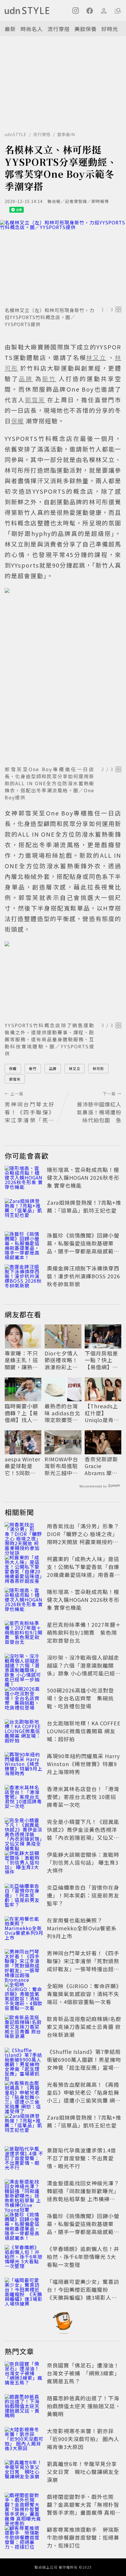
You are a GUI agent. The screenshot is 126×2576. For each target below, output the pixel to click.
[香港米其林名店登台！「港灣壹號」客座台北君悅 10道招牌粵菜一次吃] (24, 1798)
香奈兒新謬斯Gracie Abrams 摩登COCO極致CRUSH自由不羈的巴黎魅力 (102, 1466)
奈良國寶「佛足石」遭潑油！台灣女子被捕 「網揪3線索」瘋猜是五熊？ (83, 2373)
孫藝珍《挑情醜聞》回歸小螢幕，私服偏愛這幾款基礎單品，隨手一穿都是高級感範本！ (83, 1247)
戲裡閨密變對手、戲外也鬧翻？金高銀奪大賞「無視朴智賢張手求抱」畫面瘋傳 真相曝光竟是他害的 (84, 2508)
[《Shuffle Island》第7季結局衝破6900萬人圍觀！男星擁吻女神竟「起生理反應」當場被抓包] (24, 2061)
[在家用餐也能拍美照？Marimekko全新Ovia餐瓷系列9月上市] (24, 1929)
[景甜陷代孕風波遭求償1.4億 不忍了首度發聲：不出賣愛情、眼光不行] (24, 2159)
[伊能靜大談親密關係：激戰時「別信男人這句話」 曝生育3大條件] (24, 1864)
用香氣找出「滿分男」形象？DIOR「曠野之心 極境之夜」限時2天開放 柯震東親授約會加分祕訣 (83, 1538)
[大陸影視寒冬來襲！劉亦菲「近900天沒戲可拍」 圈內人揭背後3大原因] (24, 2440)
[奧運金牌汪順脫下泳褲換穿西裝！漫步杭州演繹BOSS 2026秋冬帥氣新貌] (24, 1277)
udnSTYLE (16, 134)
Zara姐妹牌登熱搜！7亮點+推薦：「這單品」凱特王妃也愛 (84, 1206)
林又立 (75, 1068)
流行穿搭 (59, 29)
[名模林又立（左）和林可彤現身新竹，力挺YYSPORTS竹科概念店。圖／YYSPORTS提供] (63, 262)
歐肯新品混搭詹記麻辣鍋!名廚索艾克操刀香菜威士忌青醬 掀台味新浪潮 (84, 2027)
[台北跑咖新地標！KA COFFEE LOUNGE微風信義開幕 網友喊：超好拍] (24, 1732)
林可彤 (98, 1068)
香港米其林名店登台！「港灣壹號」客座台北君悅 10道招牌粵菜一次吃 (83, 1797)
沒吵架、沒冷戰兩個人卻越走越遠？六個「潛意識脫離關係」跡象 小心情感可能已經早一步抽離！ (84, 1669)
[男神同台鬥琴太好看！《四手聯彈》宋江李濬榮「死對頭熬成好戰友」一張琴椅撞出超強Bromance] (24, 1962)
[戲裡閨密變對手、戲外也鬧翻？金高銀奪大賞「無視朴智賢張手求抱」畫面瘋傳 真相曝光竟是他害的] (24, 2506)
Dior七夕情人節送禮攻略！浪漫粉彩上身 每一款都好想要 (61, 1360)
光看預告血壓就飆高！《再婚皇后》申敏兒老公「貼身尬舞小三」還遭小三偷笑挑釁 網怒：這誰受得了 (83, 2096)
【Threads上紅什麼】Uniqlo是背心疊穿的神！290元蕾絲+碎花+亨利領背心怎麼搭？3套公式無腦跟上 (103, 1413)
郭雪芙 (15, 1079)
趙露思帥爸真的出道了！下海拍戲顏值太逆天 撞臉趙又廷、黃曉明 (84, 2406)
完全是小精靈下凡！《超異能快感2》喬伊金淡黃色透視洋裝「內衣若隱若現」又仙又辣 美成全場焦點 (83, 1833)
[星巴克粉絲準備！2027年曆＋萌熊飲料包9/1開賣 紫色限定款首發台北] (24, 1634)
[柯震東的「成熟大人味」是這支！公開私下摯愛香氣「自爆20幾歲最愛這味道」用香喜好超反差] (24, 1568)
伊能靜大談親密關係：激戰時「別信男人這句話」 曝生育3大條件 (83, 1862)
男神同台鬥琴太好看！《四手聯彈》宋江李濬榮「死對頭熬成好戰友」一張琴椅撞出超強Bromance (83, 1965)
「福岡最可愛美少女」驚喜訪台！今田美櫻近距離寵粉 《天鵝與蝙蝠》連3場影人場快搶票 (83, 2293)
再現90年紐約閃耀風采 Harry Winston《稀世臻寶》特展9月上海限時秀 (83, 1764)
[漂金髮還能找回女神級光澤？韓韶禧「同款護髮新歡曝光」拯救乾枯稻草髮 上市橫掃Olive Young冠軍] (24, 2192)
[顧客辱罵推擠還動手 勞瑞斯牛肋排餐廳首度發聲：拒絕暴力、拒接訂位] (24, 2538)
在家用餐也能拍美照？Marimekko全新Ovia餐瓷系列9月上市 (82, 1928)
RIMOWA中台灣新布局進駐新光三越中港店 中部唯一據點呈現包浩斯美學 (62, 1466)
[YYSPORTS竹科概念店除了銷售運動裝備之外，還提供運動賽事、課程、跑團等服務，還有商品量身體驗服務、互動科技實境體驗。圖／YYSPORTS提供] (63, 980)
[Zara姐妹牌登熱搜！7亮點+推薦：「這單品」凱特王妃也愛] (24, 1211)
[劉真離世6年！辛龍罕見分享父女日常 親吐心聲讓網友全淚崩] (24, 2473)
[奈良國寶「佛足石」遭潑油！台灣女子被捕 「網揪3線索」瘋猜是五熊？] (24, 2374)
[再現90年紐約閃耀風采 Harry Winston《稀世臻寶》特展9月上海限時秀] (24, 1765)
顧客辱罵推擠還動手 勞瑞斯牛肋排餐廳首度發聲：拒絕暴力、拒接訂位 (83, 2537)
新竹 (33, 1068)
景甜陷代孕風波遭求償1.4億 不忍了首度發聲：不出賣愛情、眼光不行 (81, 2158)
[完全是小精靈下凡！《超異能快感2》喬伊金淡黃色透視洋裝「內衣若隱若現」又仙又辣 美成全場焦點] (24, 1831)
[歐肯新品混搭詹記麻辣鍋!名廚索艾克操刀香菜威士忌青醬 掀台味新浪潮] (24, 2028)
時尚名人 (32, 29)
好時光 (110, 29)
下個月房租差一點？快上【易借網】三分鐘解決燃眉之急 (101, 1360)
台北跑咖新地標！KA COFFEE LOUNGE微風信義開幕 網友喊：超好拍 (84, 1731)
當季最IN (66, 134)
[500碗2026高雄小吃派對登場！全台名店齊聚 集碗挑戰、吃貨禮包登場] (24, 1699)
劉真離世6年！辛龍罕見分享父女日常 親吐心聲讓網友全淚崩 (83, 2472)
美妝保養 (86, 29)
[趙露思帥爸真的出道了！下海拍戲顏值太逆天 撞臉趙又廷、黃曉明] (24, 2407)
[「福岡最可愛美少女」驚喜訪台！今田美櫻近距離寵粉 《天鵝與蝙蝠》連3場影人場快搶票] (24, 2291)
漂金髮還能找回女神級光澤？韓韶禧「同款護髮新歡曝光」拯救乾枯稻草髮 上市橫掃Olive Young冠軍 (83, 2195)
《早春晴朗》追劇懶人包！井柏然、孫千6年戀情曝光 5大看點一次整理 (83, 2257)
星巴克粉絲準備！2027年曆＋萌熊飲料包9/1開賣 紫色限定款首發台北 (84, 1632)
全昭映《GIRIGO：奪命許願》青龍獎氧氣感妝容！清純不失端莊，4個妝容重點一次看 (83, 1994)
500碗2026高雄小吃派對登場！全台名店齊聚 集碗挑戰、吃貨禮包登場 (80, 1698)
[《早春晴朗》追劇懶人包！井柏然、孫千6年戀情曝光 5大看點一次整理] (24, 2258)
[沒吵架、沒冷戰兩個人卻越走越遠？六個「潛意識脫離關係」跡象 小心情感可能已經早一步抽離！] (24, 1666)
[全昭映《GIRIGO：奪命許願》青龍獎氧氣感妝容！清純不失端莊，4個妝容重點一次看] (24, 1995)
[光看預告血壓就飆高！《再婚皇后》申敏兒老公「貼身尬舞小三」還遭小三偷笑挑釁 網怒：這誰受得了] (24, 2093)
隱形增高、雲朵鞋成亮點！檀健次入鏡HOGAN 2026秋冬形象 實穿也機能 (83, 1177)
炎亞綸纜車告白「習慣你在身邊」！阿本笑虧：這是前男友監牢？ (83, 1895)
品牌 (53, 1068)
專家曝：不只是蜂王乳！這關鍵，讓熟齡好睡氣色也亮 (21, 1360)
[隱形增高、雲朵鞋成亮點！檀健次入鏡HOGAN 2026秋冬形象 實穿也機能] (24, 1179)
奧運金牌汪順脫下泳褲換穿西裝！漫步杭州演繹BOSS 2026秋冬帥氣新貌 (84, 1276)
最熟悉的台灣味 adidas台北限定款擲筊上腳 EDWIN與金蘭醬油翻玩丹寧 (63, 1413)
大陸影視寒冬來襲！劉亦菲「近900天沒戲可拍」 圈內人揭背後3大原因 (83, 2439)
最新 (10, 29)
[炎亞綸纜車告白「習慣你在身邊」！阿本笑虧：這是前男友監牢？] (24, 1896)
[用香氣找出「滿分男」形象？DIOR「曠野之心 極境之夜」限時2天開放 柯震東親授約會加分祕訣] (24, 1535)
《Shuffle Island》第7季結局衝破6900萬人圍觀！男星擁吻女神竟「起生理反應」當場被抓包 (84, 2063)
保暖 (13, 1068)
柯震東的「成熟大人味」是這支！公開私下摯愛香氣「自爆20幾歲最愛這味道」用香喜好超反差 (84, 1571)
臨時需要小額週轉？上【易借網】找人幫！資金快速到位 (21, 1413)
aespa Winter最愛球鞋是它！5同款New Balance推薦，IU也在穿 (23, 1466)
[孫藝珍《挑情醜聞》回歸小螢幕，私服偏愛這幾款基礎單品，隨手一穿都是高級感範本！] (24, 1244)
